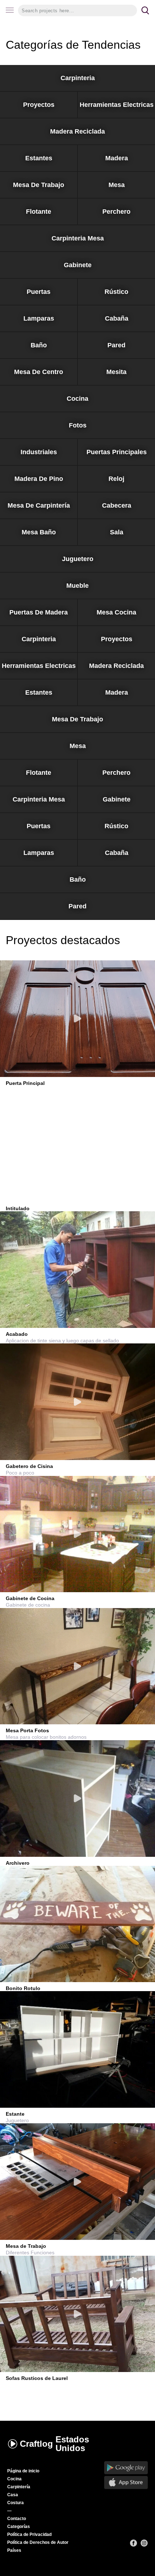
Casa (13, 2495)
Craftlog (54, 2444)
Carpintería (19, 2487)
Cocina (14, 2479)
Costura (15, 2503)
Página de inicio (23, 2471)
